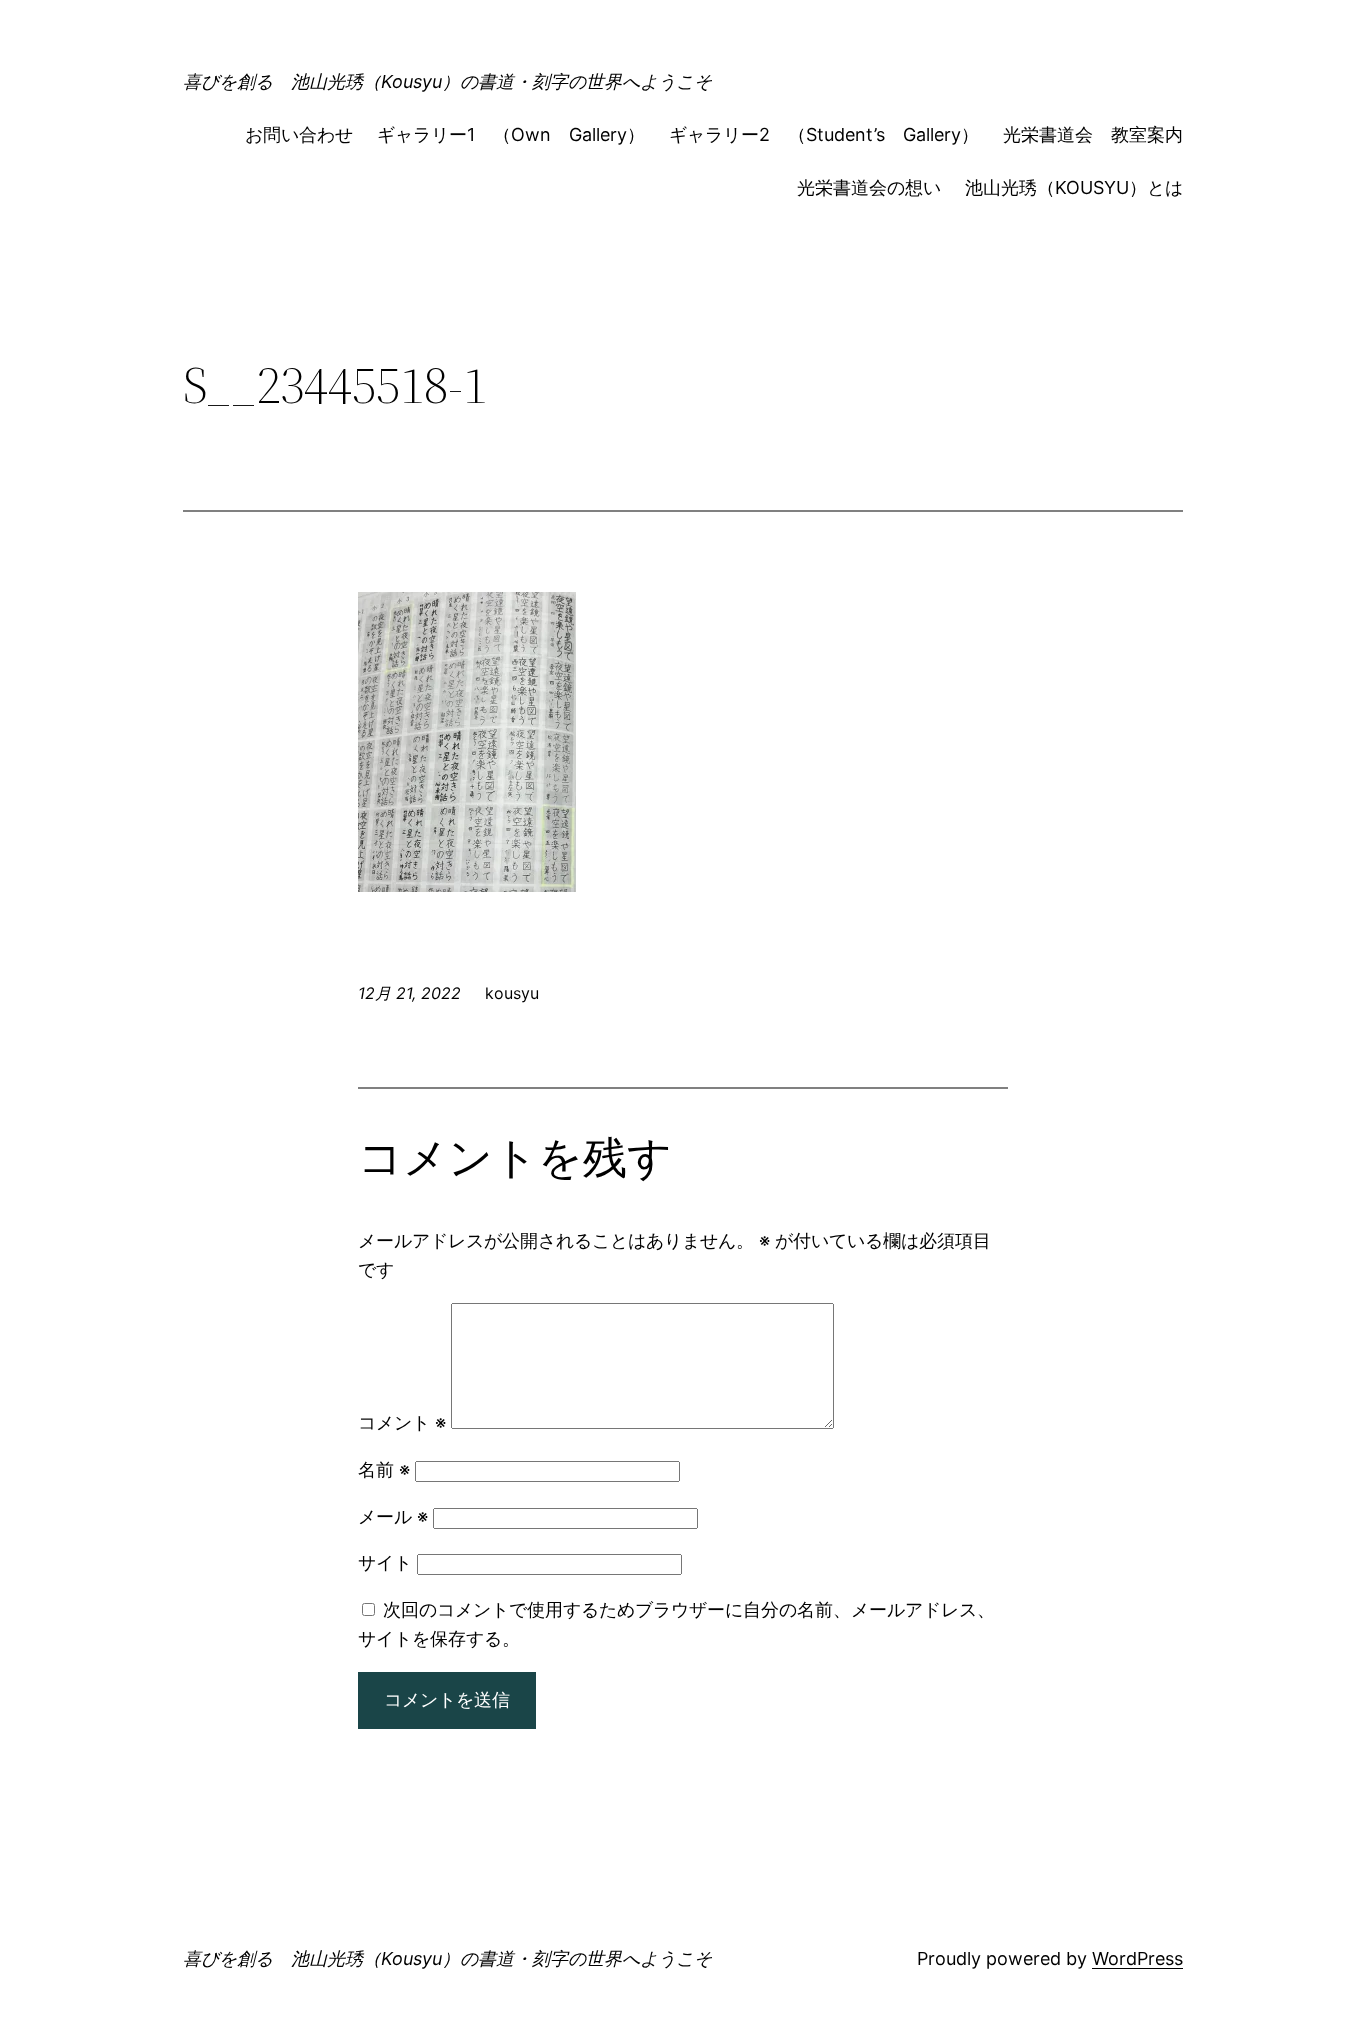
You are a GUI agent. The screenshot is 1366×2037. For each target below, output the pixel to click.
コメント (402, 1422)
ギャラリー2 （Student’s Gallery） (824, 134)
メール (393, 1516)
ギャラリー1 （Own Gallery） (511, 134)
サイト (385, 1562)
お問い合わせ (299, 134)
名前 (384, 1469)
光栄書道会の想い (869, 187)
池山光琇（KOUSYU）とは (1074, 187)
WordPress (1137, 1958)
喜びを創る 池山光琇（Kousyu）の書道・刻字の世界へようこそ (447, 81)
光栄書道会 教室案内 (1093, 134)
